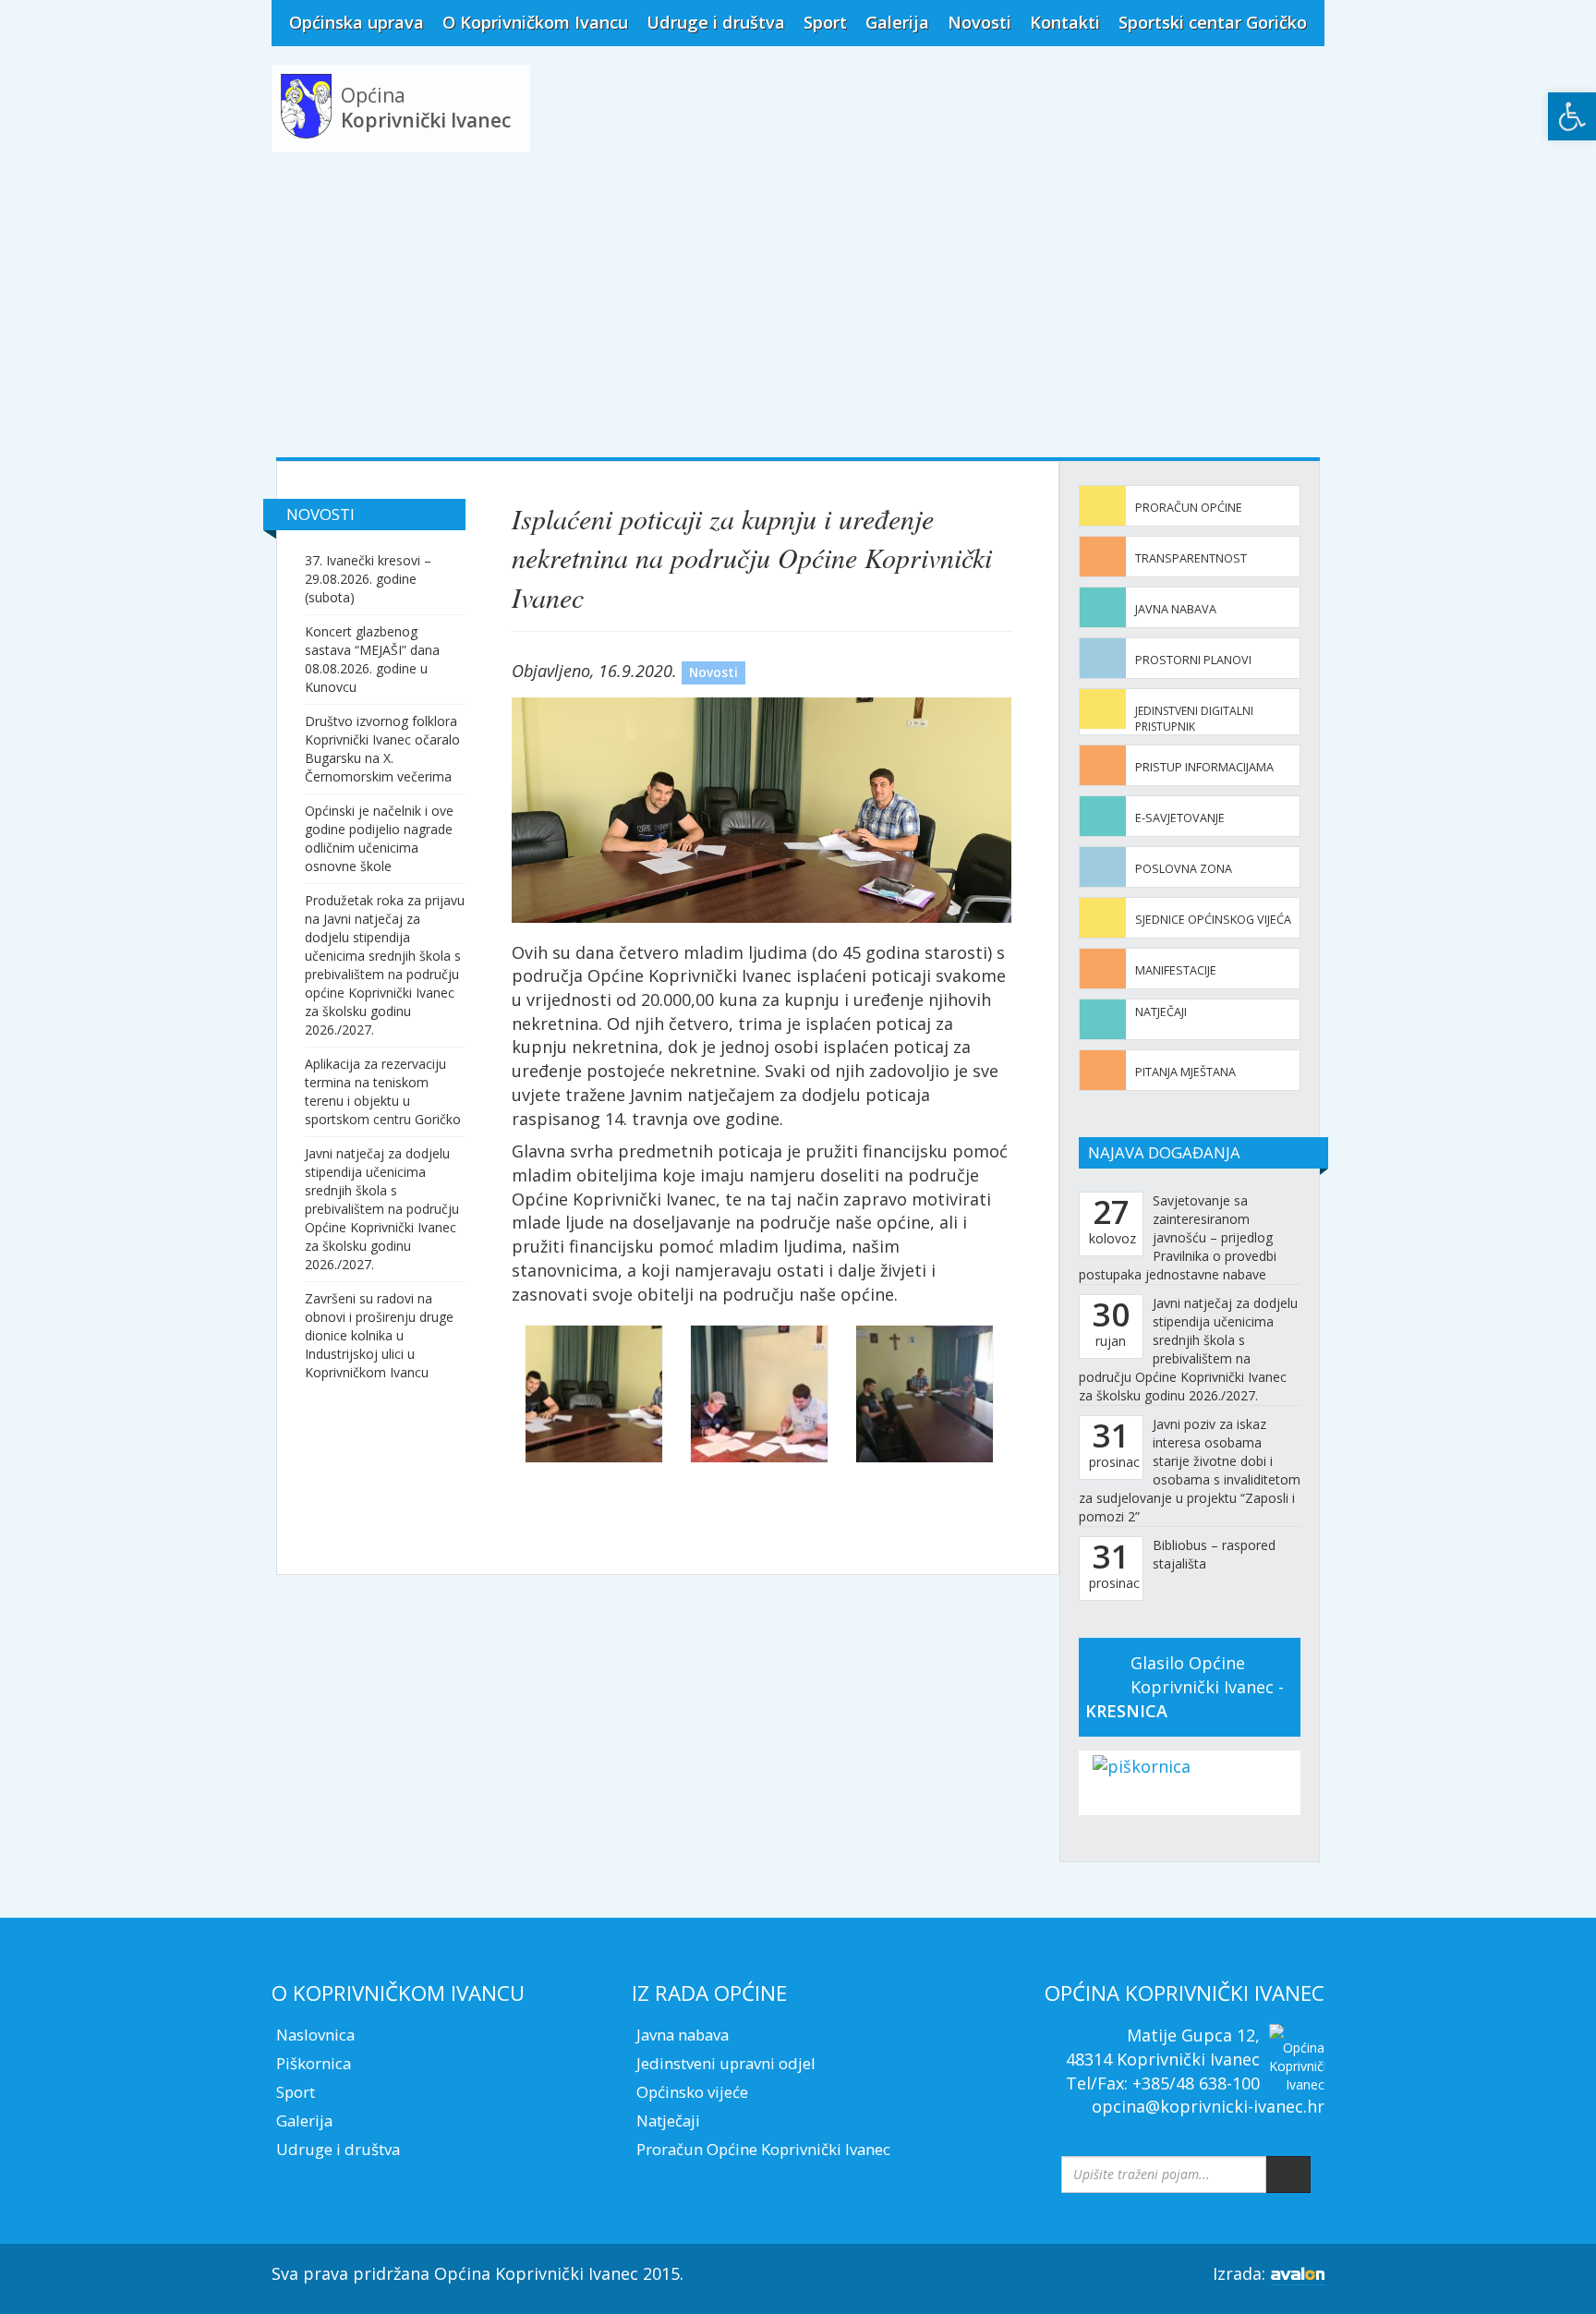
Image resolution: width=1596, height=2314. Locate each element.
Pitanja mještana (1185, 1072)
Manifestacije (1176, 970)
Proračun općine (1189, 508)
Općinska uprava (357, 22)
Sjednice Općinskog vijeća (1213, 920)
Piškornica (314, 2063)
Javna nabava (1176, 609)
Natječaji (1161, 1012)
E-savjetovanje (1180, 818)
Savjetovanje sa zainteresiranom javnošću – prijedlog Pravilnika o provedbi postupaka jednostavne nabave (1178, 1237)
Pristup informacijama (1204, 767)
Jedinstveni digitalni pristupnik (1194, 719)
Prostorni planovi (1193, 660)
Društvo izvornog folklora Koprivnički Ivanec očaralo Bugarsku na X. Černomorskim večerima (382, 749)
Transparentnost (1191, 558)
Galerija (897, 22)
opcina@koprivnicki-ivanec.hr (1208, 2106)
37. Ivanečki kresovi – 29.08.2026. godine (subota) (368, 579)
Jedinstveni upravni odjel (726, 2063)
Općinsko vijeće (692, 2092)
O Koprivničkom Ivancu (535, 22)
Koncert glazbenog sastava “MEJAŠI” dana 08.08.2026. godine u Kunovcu (372, 659)
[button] (1572, 116)
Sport (825, 22)
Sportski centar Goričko (1213, 22)
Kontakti (1065, 22)
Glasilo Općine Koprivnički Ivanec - (1185, 1686)
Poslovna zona (1184, 869)
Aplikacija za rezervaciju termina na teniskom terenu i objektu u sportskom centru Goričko (383, 1091)
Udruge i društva (716, 22)
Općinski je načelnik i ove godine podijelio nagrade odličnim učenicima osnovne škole (379, 838)
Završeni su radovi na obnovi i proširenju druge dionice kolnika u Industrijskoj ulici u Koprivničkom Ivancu (379, 1335)
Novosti (979, 22)
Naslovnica (315, 2035)
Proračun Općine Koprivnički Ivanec (763, 2149)
